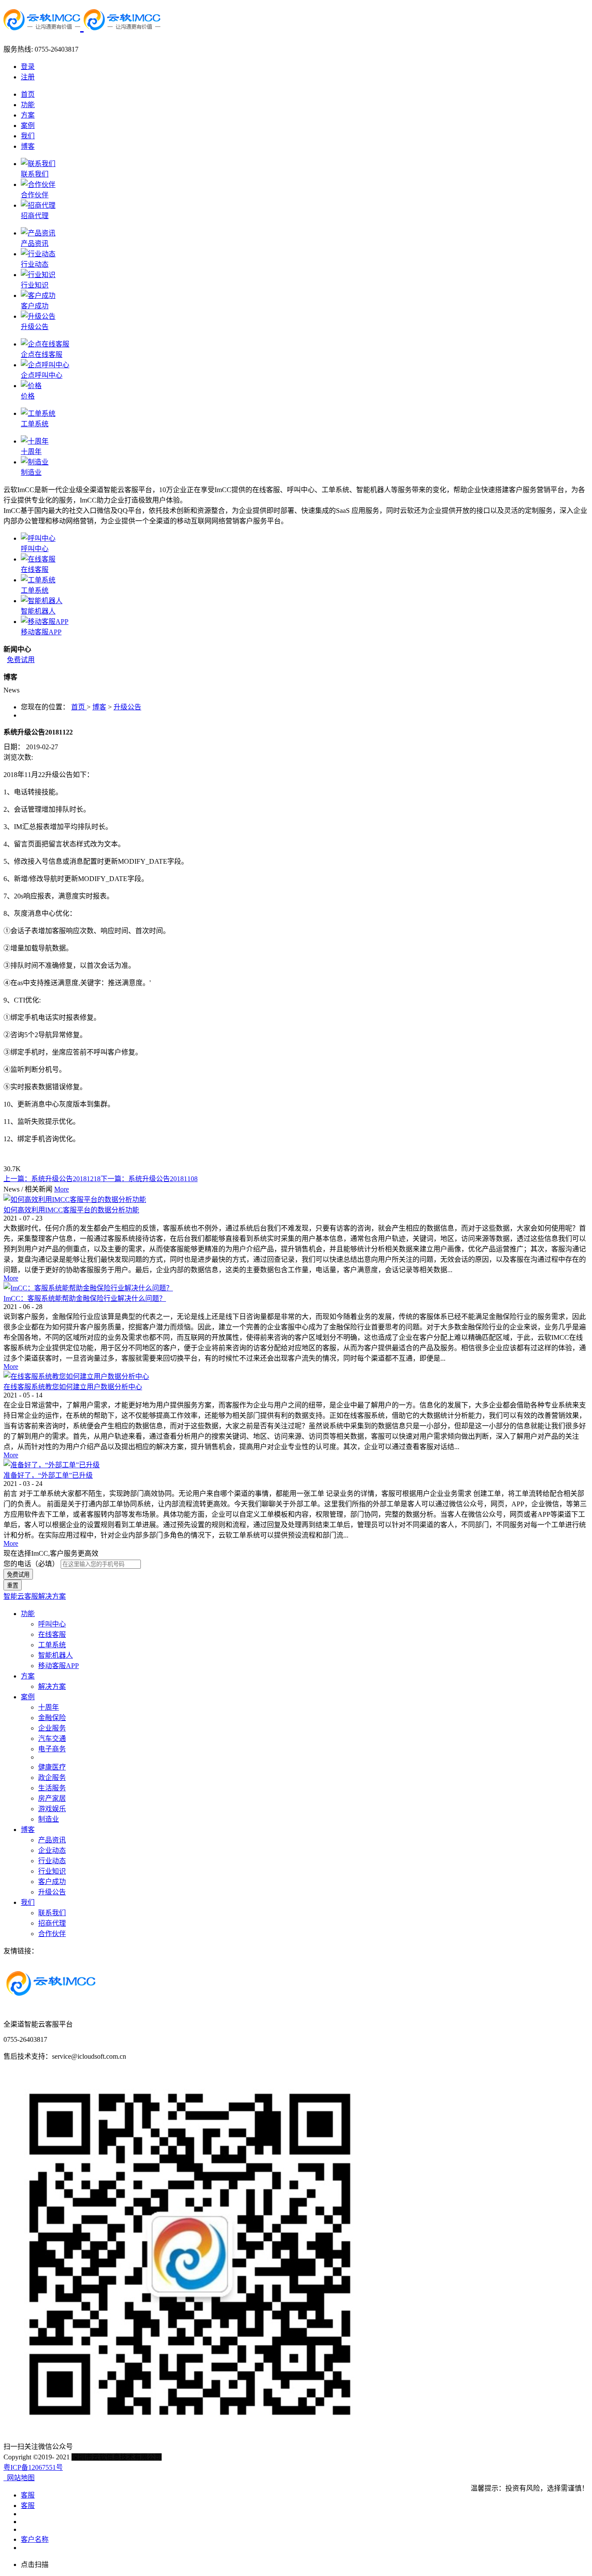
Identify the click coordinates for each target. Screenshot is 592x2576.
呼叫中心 (35, 549)
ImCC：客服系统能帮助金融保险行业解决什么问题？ (85, 1298)
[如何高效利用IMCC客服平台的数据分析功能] (75, 1200)
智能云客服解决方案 (35, 1596)
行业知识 (35, 285)
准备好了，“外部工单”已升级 (48, 1475)
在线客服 (35, 570)
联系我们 (35, 174)
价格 (28, 396)
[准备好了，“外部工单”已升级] (52, 1465)
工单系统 (35, 424)
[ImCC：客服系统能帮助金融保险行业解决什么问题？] (88, 1288)
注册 (28, 77)
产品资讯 (35, 243)
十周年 (31, 452)
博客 (99, 707)
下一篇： (149, 1179)
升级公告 (35, 327)
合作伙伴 (35, 195)
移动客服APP (41, 632)
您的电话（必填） (31, 1564)
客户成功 (35, 306)
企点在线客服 (42, 354)
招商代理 (35, 216)
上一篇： (52, 1179)
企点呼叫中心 (42, 375)
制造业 (31, 472)
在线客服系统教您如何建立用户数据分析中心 (73, 1387)
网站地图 (19, 2478)
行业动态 (35, 264)
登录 (28, 67)
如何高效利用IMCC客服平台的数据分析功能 (71, 1210)
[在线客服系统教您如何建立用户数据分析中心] (76, 1376)
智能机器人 (38, 611)
